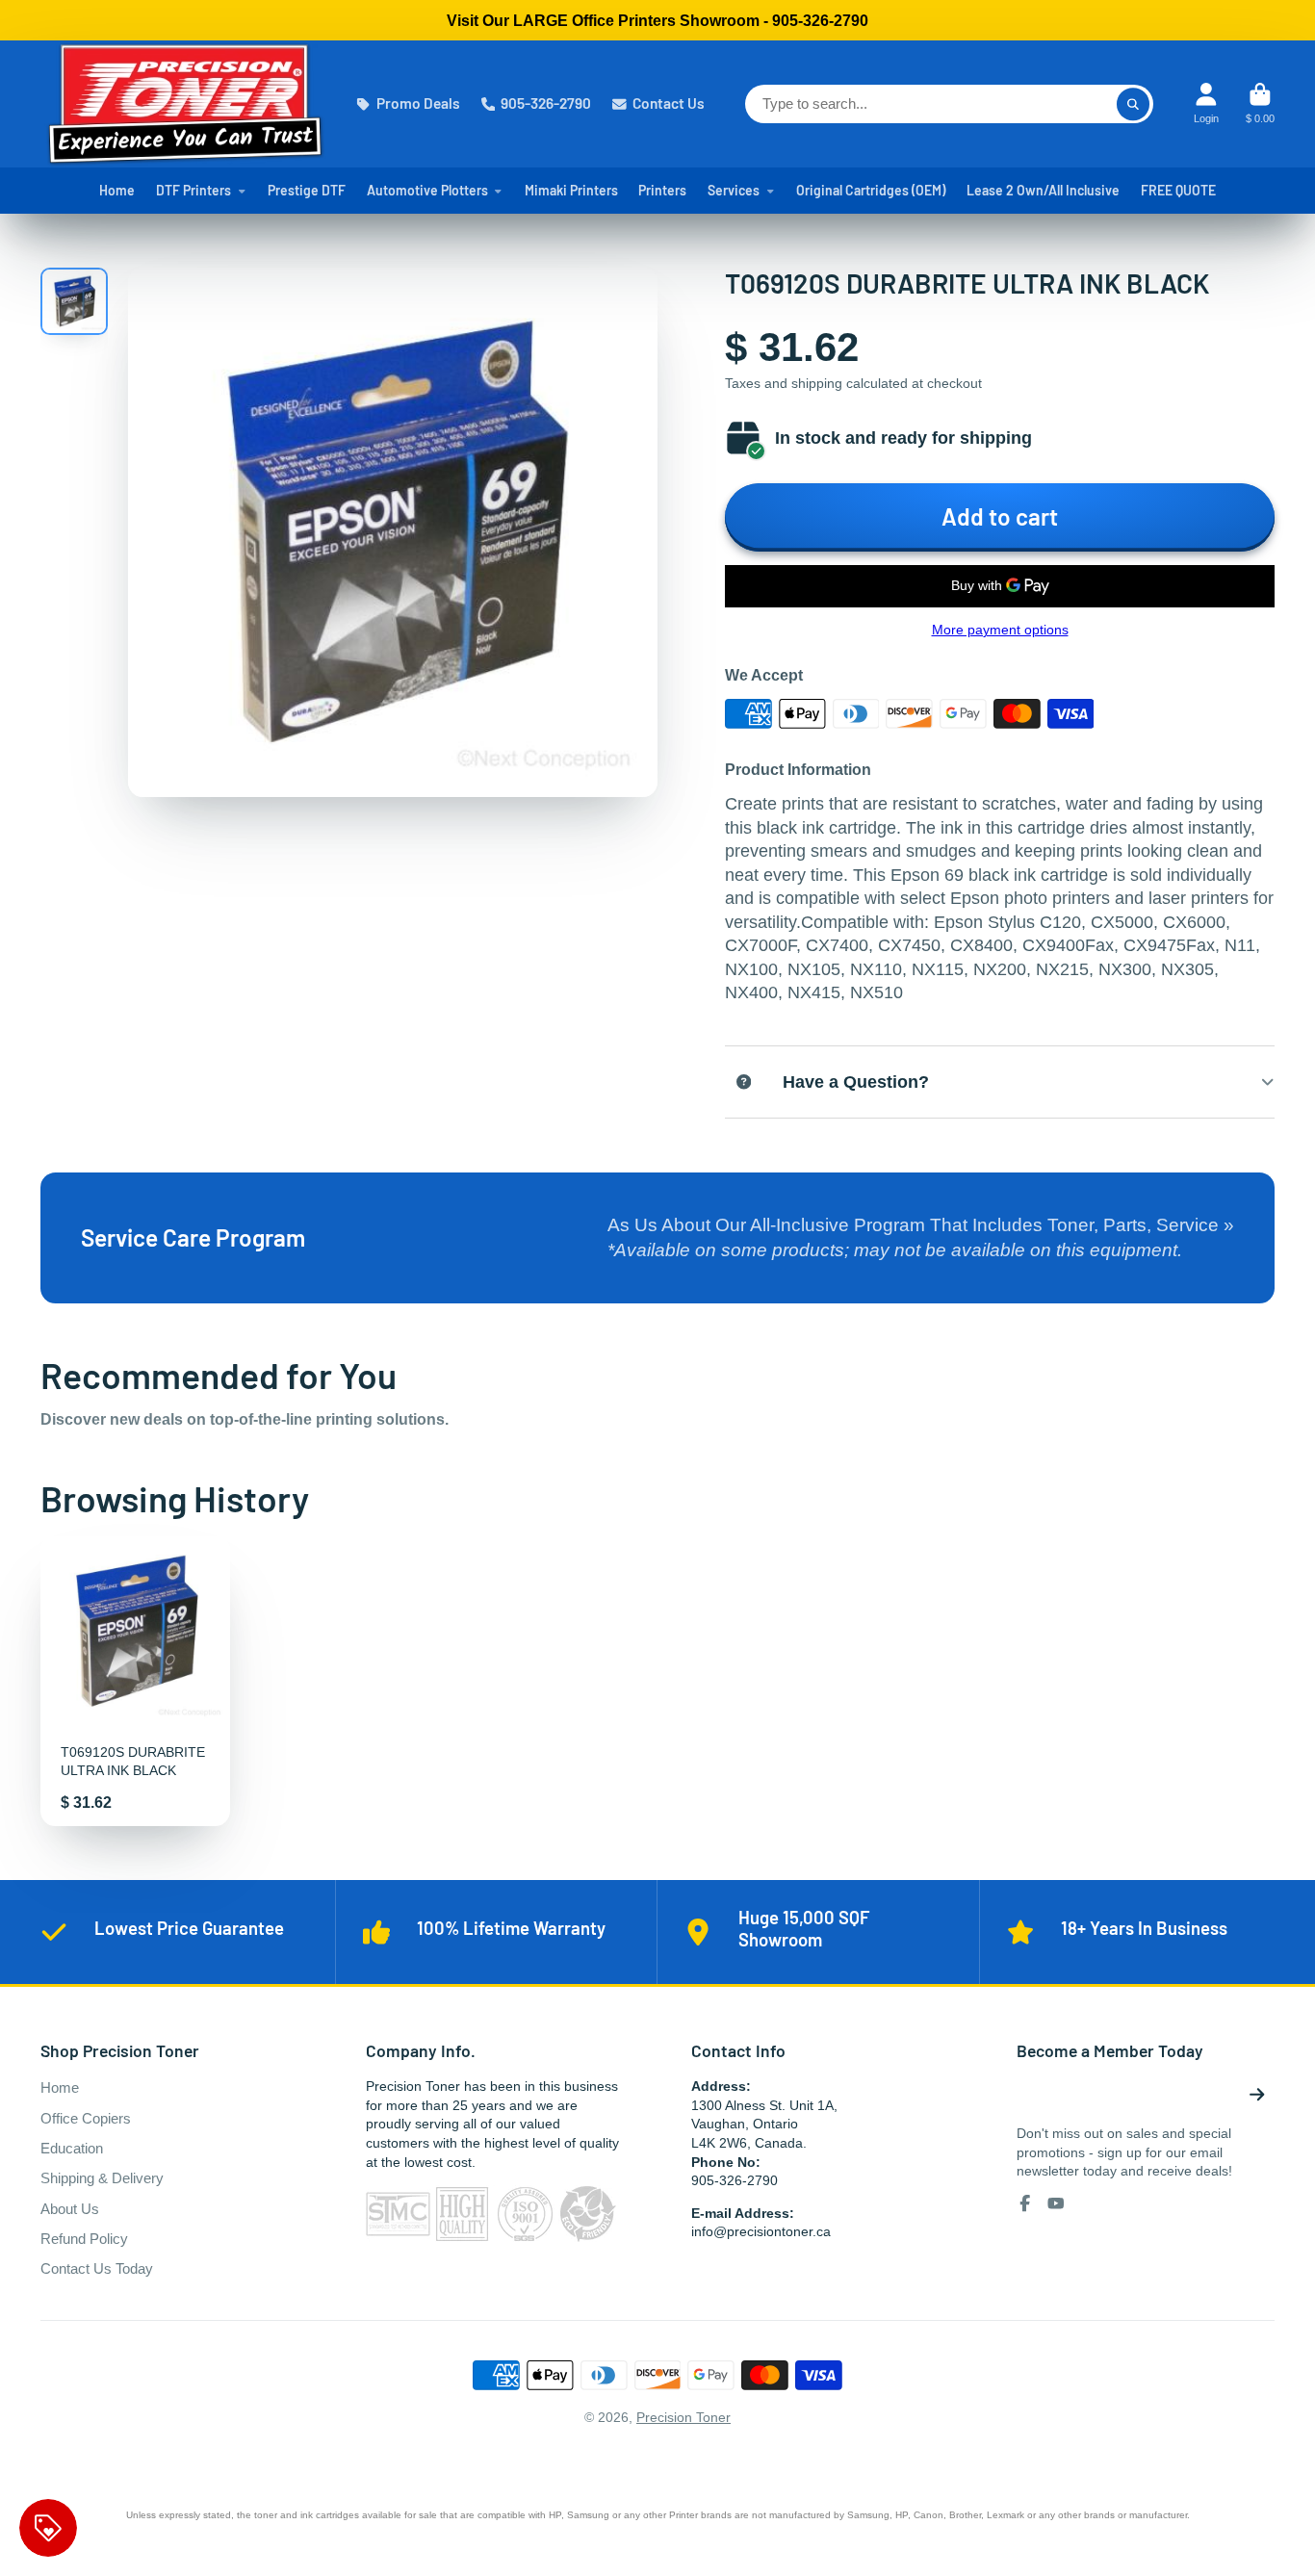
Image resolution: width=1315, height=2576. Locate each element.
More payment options (1000, 630)
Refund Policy (84, 2239)
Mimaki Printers (571, 190)
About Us (70, 2209)
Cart (1260, 103)
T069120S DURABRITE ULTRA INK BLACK (135, 1681)
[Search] (1133, 104)
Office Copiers (86, 2118)
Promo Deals (418, 103)
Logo (185, 104)
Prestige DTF (307, 190)
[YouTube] (1056, 2203)
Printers (662, 190)
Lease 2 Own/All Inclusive (1043, 190)
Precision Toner (683, 2417)
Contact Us (669, 103)
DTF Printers (193, 190)
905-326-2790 (546, 103)
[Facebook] (1025, 2203)
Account (1206, 103)
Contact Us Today (97, 2268)
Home (117, 190)
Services (734, 190)
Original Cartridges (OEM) (871, 190)
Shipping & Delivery (102, 2178)
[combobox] (949, 104)
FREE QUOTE (1178, 190)
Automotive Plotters (427, 190)
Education (72, 2148)
